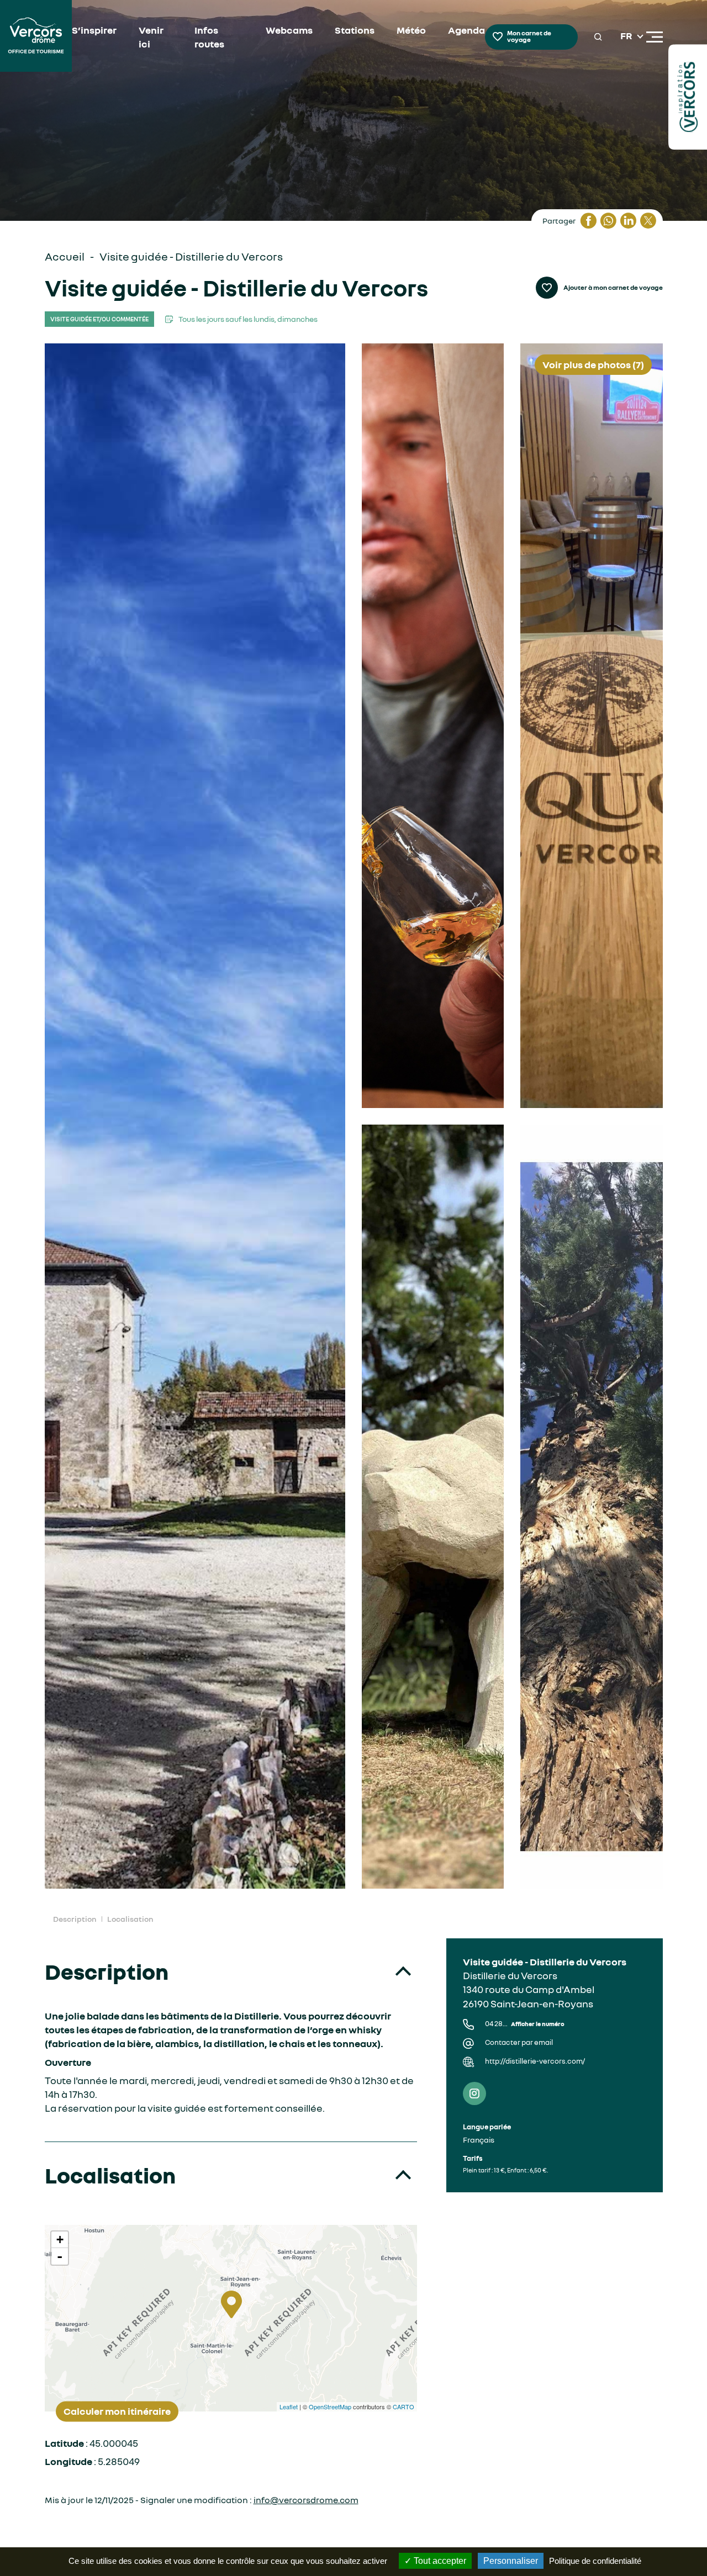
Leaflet (289, 2407)
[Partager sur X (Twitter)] (648, 221)
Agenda (466, 30)
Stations (355, 30)
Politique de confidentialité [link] (595, 2561)
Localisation (130, 1919)
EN (627, 50)
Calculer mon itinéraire (117, 2411)
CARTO (403, 2407)
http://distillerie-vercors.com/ (535, 2061)
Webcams (289, 30)
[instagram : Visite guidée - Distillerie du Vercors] (474, 2093)
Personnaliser (511, 2561)
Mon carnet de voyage (529, 36)
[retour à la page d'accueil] (36, 37)
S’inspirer (94, 30)
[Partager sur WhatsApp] (608, 221)
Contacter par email (519, 2042)
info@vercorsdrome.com (306, 2500)
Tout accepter (439, 2561)
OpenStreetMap (330, 2407)
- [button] (60, 2256)
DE (627, 63)
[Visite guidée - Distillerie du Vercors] (195, 1116)
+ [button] (60, 2240)
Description (75, 1919)
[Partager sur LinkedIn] (628, 221)
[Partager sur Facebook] (588, 221)
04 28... (525, 2024)
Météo (411, 30)
